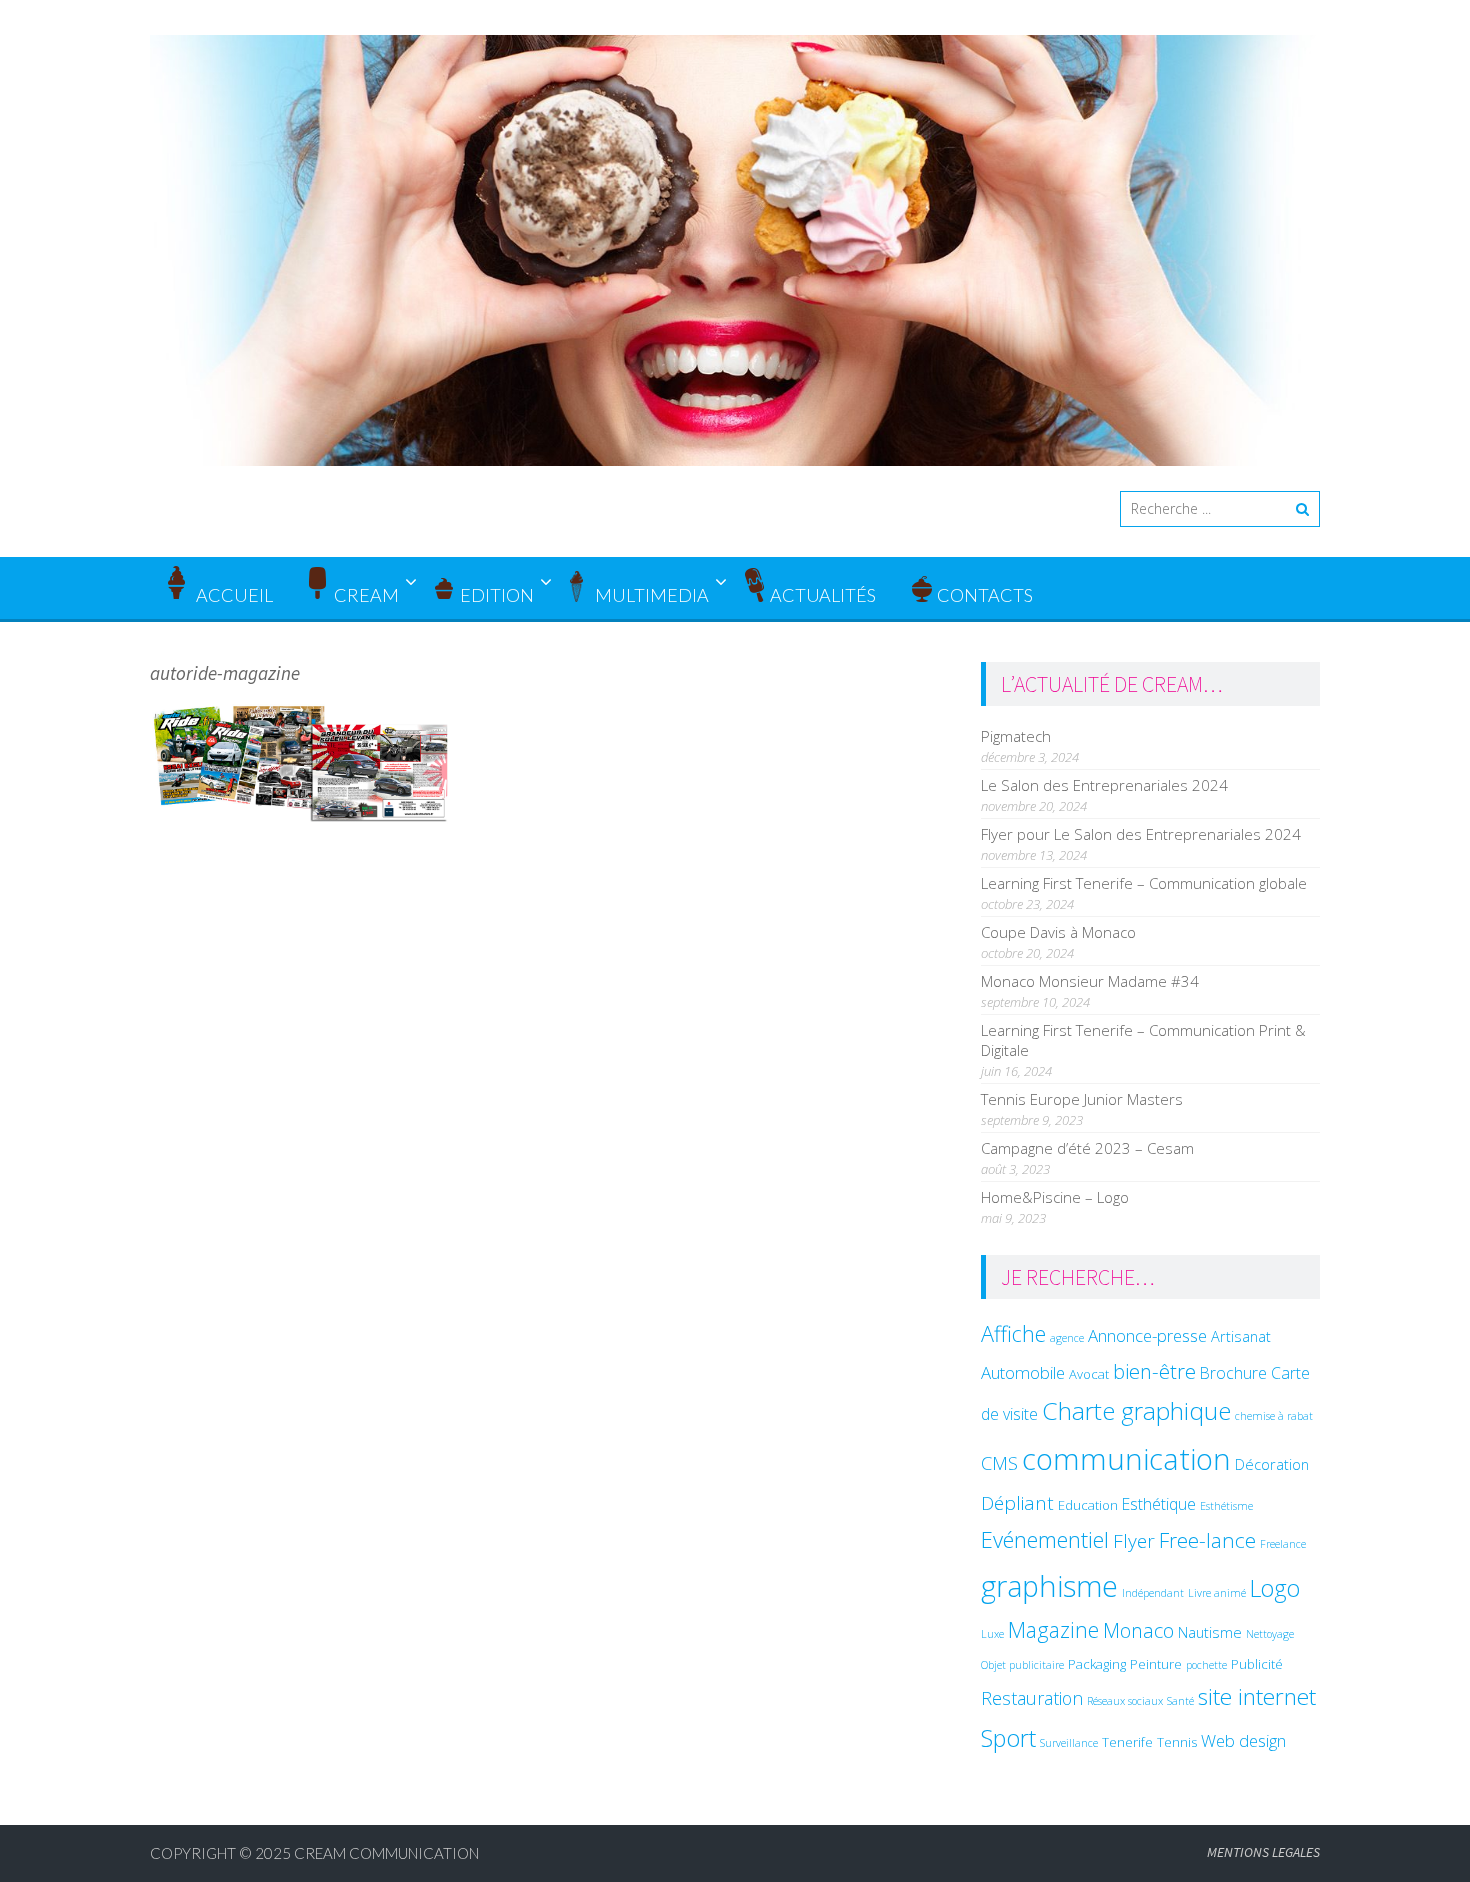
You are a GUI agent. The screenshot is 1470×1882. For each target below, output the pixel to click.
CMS (999, 1462)
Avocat (1089, 1374)
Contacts (985, 595)
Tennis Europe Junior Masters (1082, 1099)
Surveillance (1069, 1743)
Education (1088, 1505)
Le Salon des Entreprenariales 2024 (1104, 785)
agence (1067, 1338)
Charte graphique (1136, 1410)
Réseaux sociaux (1125, 1701)
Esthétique (1159, 1504)
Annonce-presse (1147, 1335)
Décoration (1272, 1464)
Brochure (1233, 1373)
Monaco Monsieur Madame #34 (1090, 981)
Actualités (823, 595)
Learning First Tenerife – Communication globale (1144, 883)
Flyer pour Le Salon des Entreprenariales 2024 (1141, 834)
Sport (1008, 1738)
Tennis (1177, 1742)
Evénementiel (1045, 1539)
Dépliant (1017, 1503)
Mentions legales (1263, 1852)
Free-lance (1207, 1540)
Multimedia (652, 595)
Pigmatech (1016, 736)
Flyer (1134, 1541)
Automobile (1023, 1372)
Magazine (1053, 1629)
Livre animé (1217, 1593)
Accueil (233, 595)
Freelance (1283, 1544)
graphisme (1049, 1585)
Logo (1275, 1588)
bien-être (1154, 1371)
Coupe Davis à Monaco (1058, 932)
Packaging (1097, 1664)
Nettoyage (1270, 1634)
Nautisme (1210, 1632)
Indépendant (1153, 1593)
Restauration (1032, 1698)
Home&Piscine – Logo (1055, 1197)
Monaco (1138, 1630)
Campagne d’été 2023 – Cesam (1087, 1148)
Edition (497, 595)
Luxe (992, 1634)
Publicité (1257, 1664)
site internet (1257, 1696)
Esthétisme (1226, 1506)
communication (1126, 1459)
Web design (1243, 1740)
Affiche (1013, 1333)
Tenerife (1127, 1742)
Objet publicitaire (1022, 1665)
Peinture (1156, 1664)
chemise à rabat (1274, 1416)
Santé (1180, 1701)
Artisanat (1241, 1336)
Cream (366, 595)
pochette (1206, 1665)
